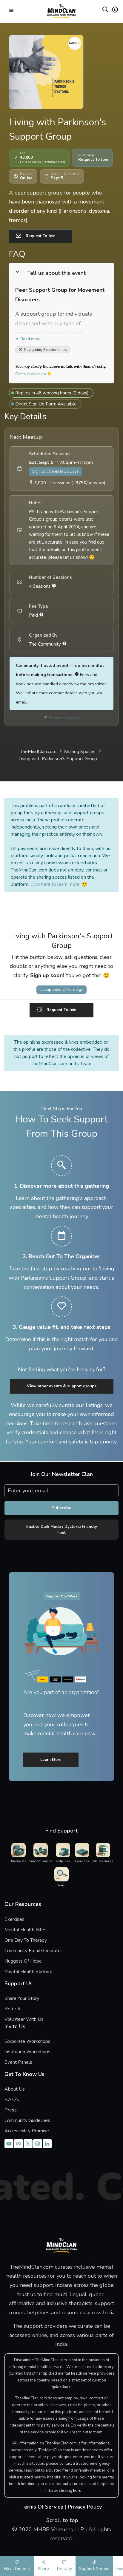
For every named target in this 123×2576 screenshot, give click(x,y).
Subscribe (62, 1508)
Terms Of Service (42, 2507)
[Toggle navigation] (11, 11)
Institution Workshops (27, 2052)
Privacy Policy (85, 2507)
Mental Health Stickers (28, 1972)
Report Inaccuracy (63, 718)
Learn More (51, 1760)
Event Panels (18, 2062)
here (77, 2491)
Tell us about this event (56, 273)
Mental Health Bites (26, 1930)
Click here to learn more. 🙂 (59, 884)
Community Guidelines (27, 2120)
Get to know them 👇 (33, 374)
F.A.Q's (12, 2100)
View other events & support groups (62, 1386)
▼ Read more (28, 339)
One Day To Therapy (26, 1940)
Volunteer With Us (24, 2019)
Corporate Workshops (27, 2041)
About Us (15, 2089)
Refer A (22, 2009)
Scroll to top (61, 2520)
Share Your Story (22, 1998)
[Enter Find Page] (105, 11)
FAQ (17, 254)
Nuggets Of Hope (23, 1961)
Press (11, 2110)
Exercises (14, 1919)
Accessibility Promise (27, 2131)
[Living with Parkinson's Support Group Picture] (61, 72)
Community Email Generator (33, 1951)
